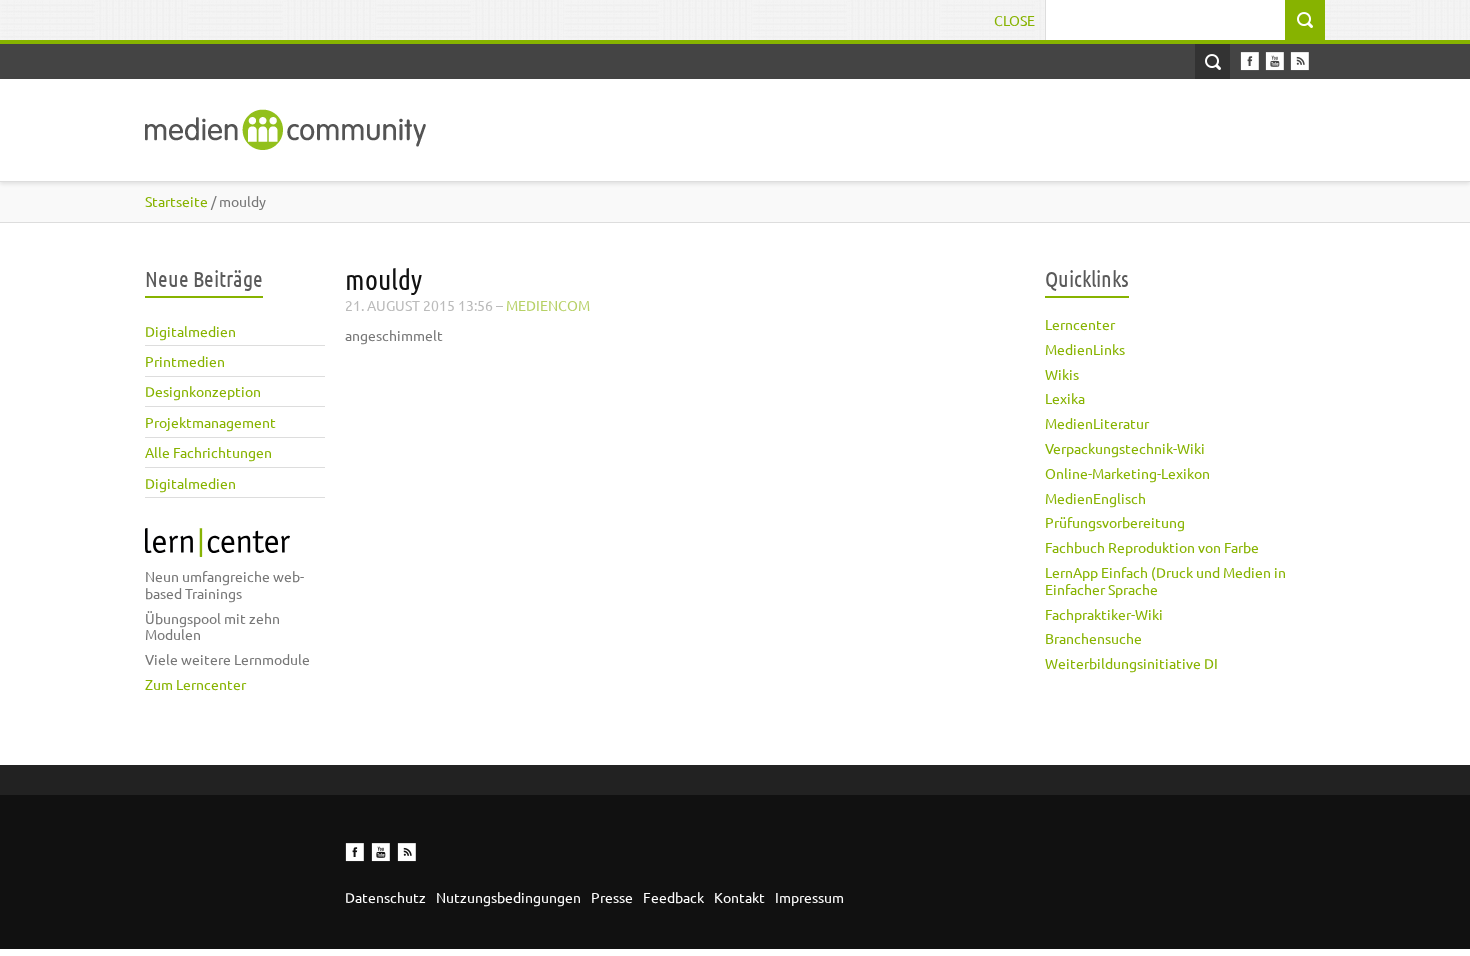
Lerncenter (1080, 324)
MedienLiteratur (1097, 423)
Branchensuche (1093, 638)
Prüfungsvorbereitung (1115, 522)
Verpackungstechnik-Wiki (1125, 448)
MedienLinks (1085, 349)
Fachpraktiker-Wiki (1104, 614)
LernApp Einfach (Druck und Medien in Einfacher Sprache (1165, 580)
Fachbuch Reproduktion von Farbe (1152, 547)
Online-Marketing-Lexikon (1127, 473)
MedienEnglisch (1095, 498)
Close (1014, 20)
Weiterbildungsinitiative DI (1131, 663)
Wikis (1062, 374)
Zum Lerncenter (195, 684)
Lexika (1065, 398)
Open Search (1212, 61)
